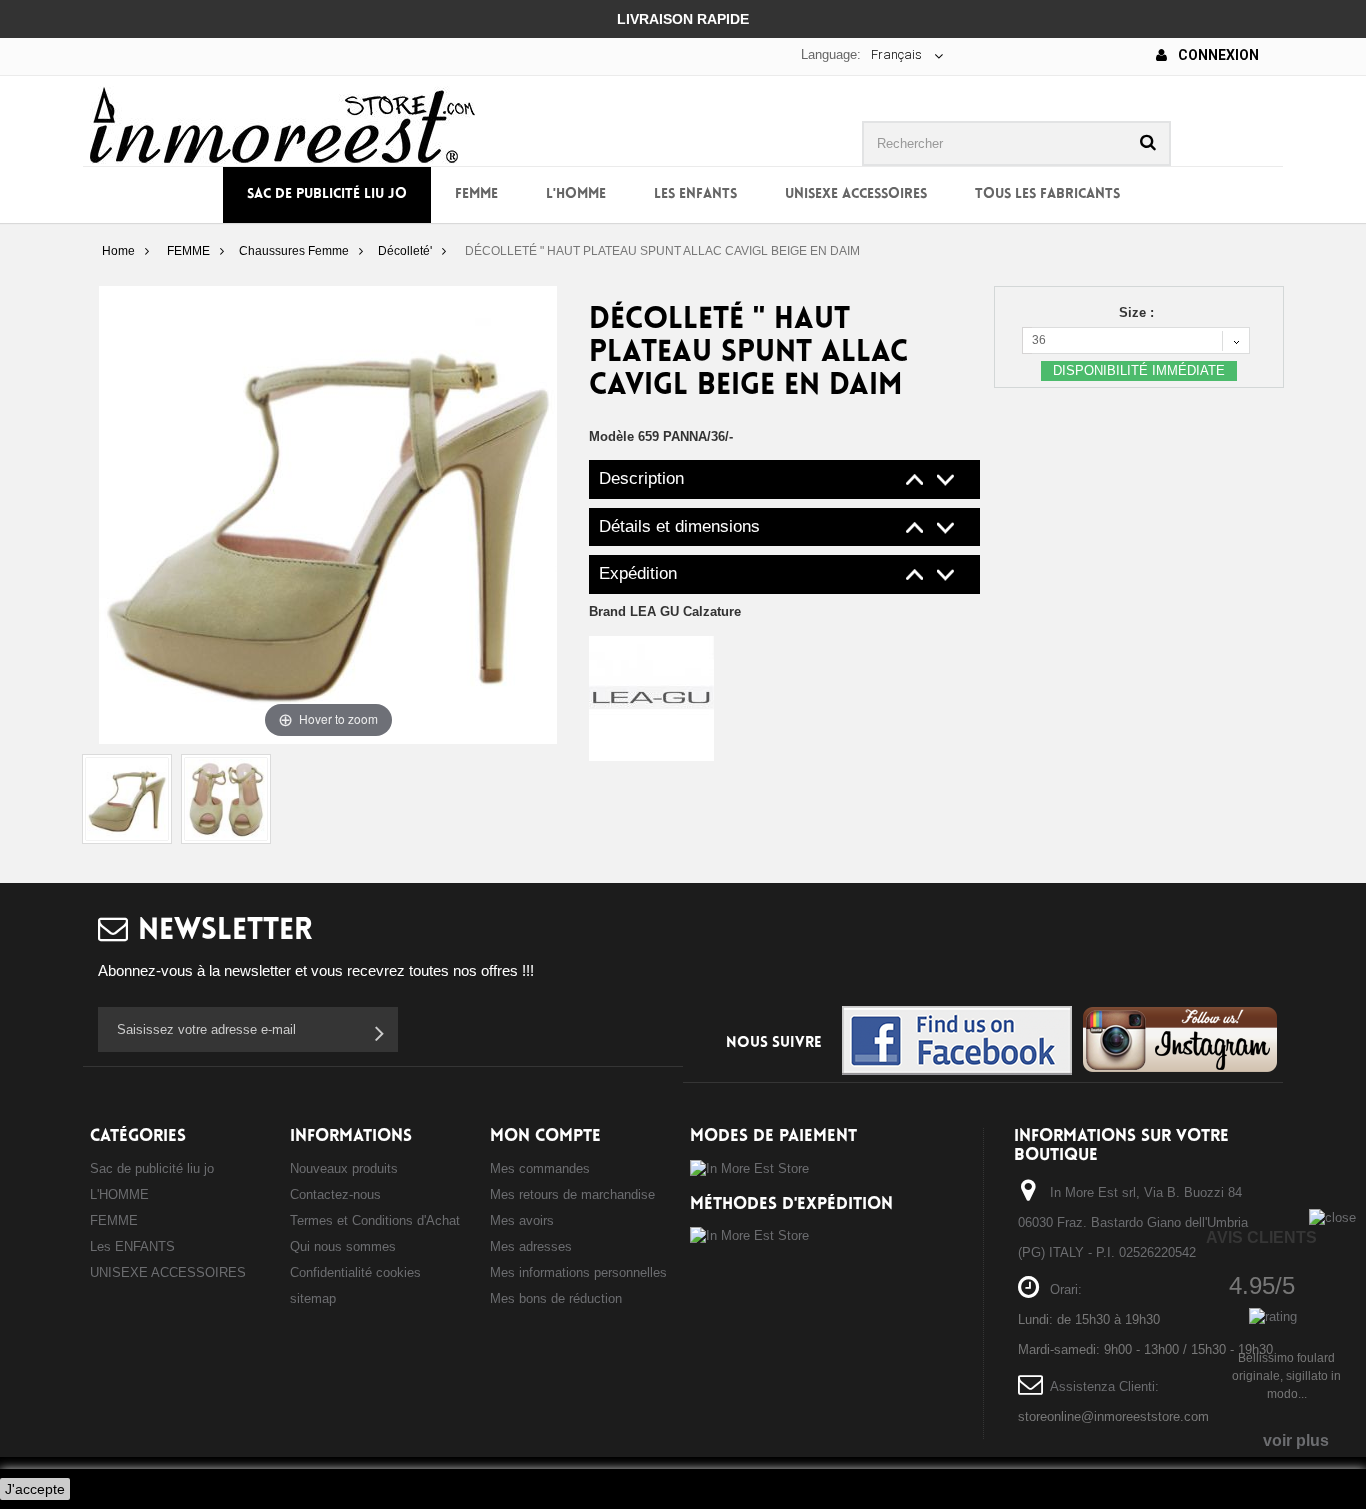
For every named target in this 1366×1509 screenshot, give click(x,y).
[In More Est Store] (282, 123)
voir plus (1296, 1440)
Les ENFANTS (695, 194)
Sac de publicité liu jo (327, 194)
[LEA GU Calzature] (651, 697)
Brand (665, 611)
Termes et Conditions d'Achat (375, 1220)
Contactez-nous (335, 1194)
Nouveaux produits (344, 1168)
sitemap (313, 1298)
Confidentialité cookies (355, 1272)
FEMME (476, 194)
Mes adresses (531, 1246)
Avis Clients (1261, 1237)
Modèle (611, 436)
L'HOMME (576, 194)
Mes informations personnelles (578, 1272)
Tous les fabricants (1047, 194)
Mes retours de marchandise (572, 1194)
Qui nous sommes (343, 1246)
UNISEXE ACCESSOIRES (856, 194)
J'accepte (35, 1489)
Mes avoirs (522, 1220)
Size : (1138, 312)
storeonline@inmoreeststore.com (1113, 1416)
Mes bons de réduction (556, 1298)
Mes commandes (540, 1168)
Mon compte (545, 1136)
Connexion (1217, 55)
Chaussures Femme (294, 251)
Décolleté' (405, 251)
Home (118, 251)
